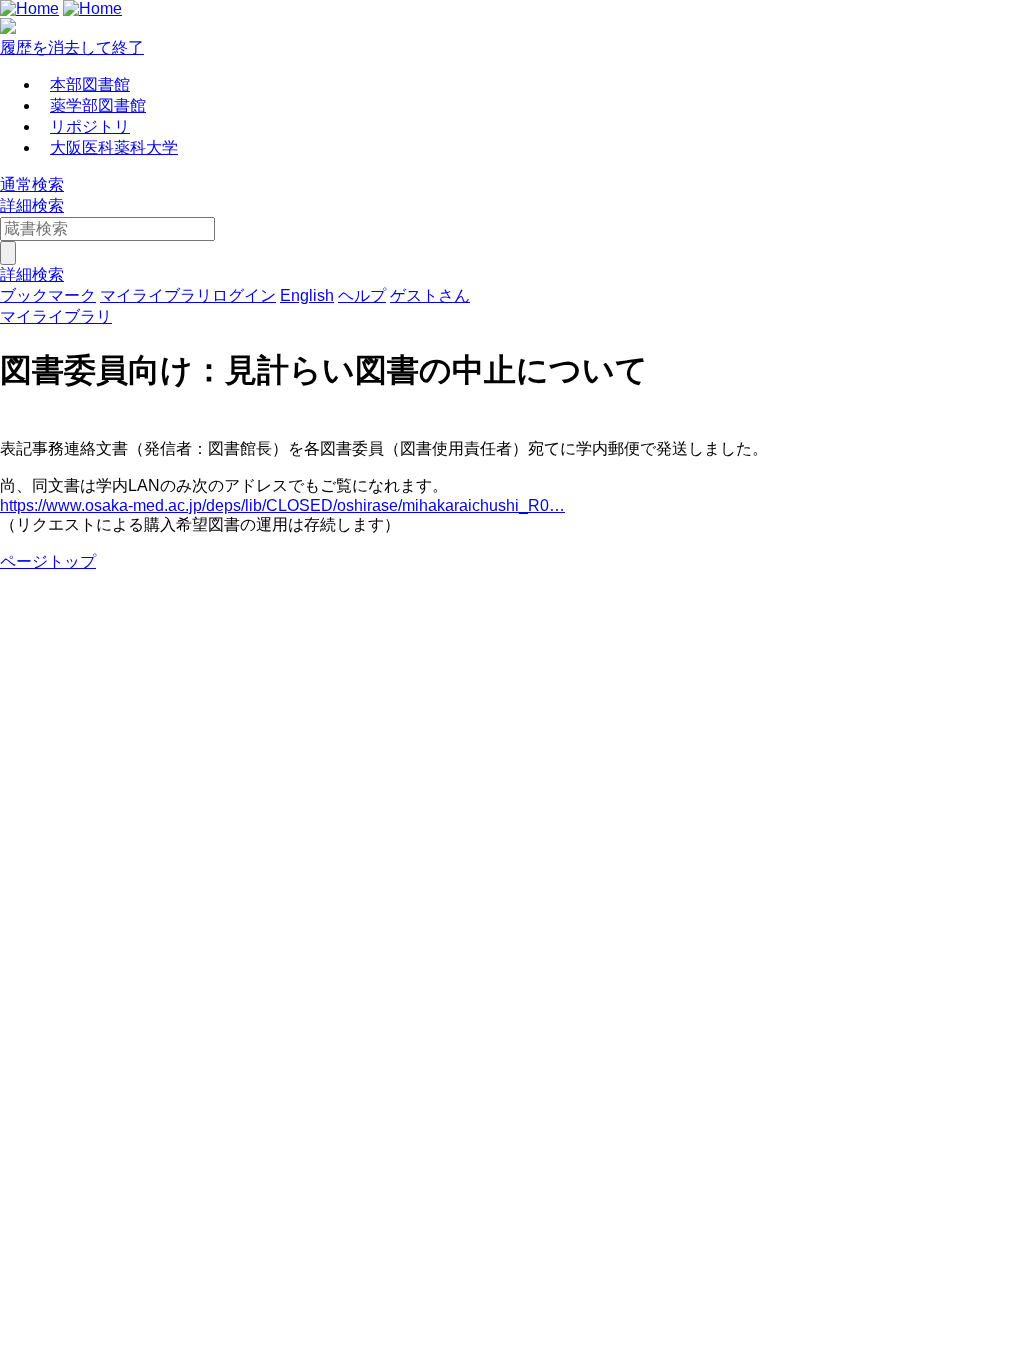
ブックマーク (48, 295)
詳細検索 (32, 205)
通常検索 (32, 184)
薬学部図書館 (98, 105)
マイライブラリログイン (188, 295)
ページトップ (48, 561)
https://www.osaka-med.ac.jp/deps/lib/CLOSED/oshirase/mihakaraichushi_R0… (282, 505)
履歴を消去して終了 (72, 47)
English (307, 295)
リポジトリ (90, 126)
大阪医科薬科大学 (114, 147)
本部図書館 (90, 84)
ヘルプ (362, 295)
